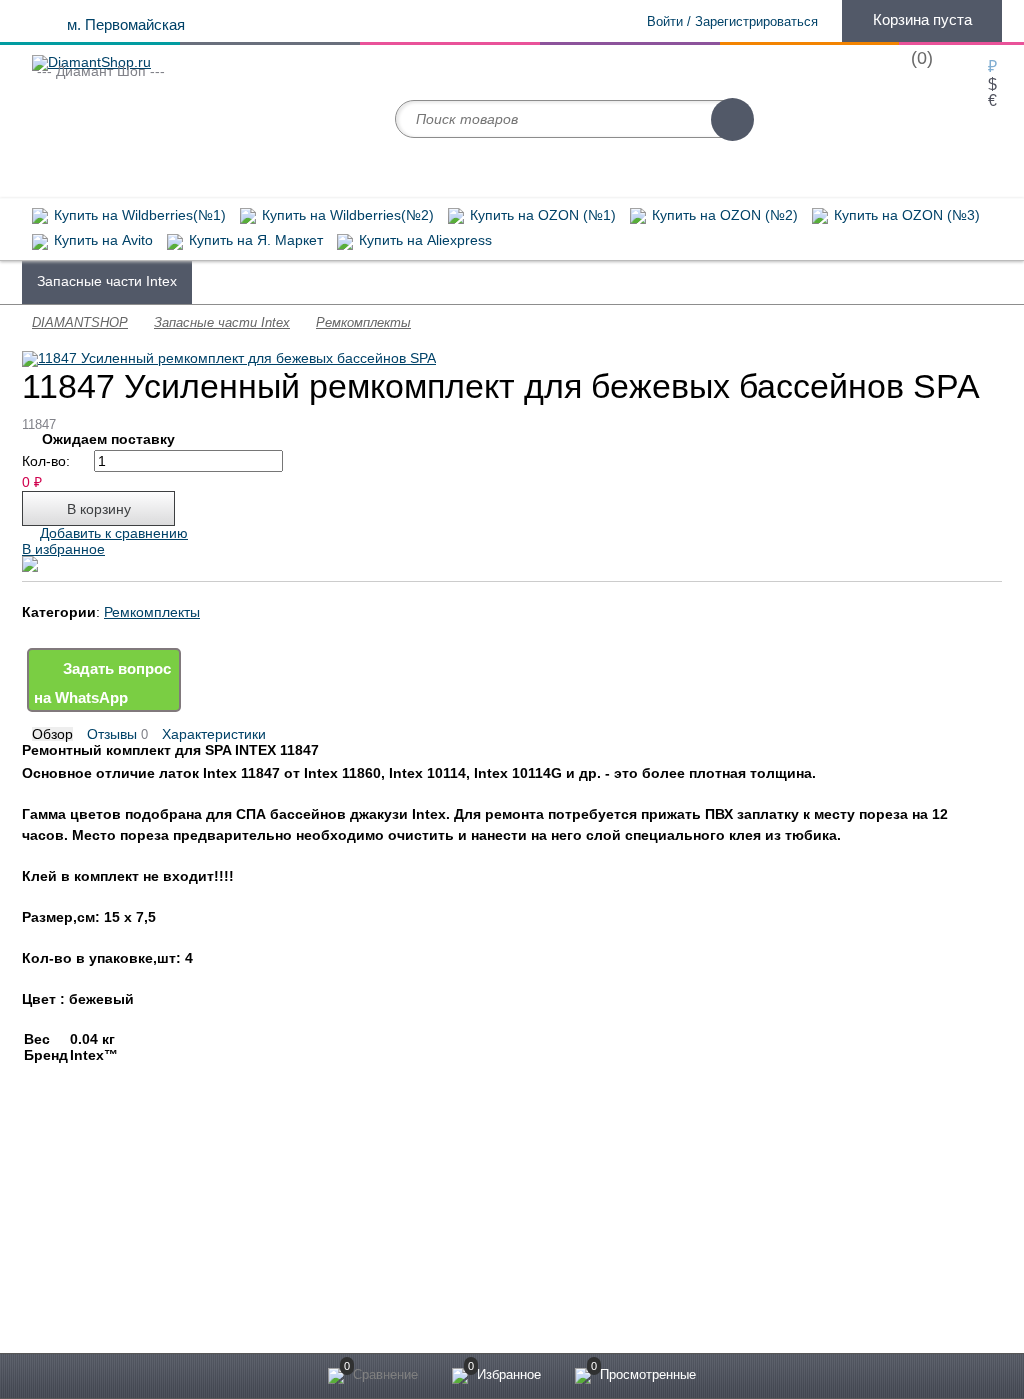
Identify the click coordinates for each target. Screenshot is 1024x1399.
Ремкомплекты (363, 322)
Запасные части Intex (107, 281)
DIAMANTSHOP (80, 322)
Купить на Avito (101, 240)
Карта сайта (547, 1224)
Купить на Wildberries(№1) (138, 215)
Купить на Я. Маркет (254, 240)
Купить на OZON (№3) (905, 215)
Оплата (54, 1230)
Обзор (52, 734)
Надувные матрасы (652, 281)
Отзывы (117, 734)
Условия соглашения (94, 1252)
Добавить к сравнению (114, 533)
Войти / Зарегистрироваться (732, 21)
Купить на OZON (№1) (541, 215)
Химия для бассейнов (279, 281)
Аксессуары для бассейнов (470, 281)
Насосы (771, 281)
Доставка (60, 1208)
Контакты (60, 1274)
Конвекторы (307, 1274)
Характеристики (214, 734)
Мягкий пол (305, 1208)
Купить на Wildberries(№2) (346, 215)
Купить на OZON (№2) (723, 215)
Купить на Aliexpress (423, 240)
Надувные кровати (328, 1252)
